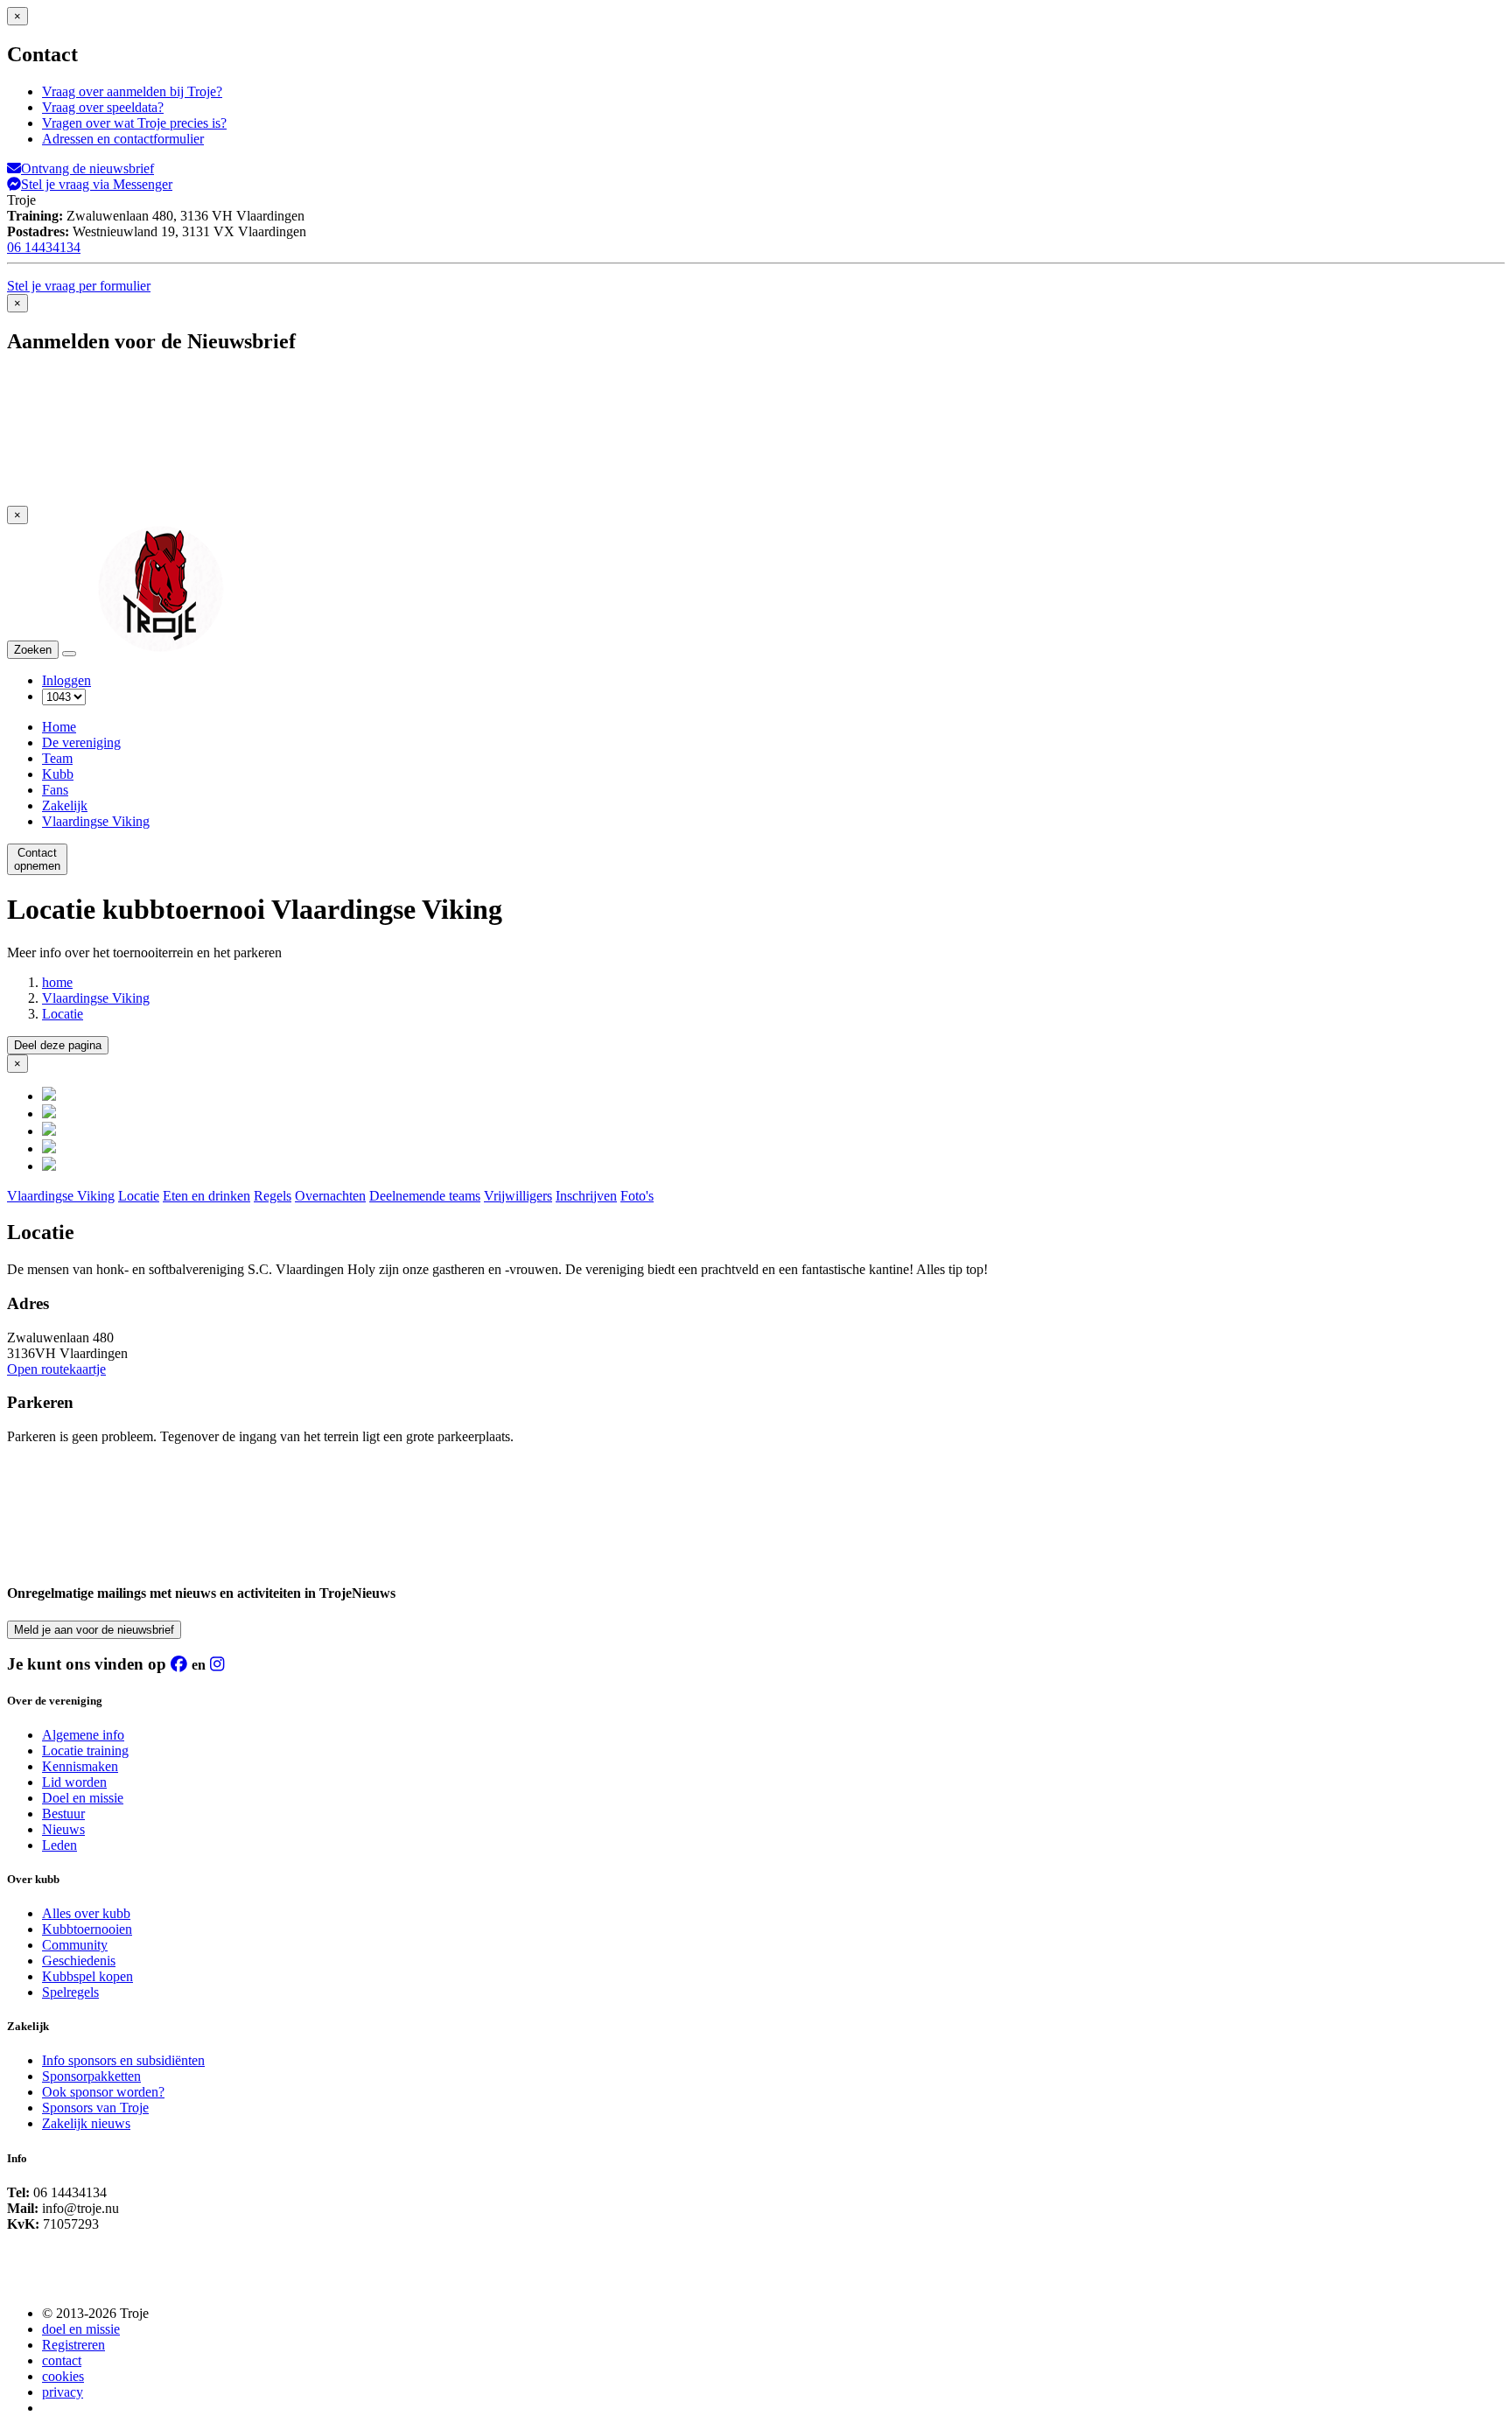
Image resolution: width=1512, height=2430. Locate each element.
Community (75, 1945)
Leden (59, 1845)
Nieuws (63, 1829)
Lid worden (74, 1782)
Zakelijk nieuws (86, 2123)
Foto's (637, 1196)
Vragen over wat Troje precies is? (134, 123)
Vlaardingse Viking (96, 821)
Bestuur (63, 1814)
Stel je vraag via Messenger (97, 184)
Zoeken (33, 650)
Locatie (63, 1014)
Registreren (73, 2345)
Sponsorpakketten (91, 2076)
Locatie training (85, 1751)
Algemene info (83, 1735)
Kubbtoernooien (87, 1929)
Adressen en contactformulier (123, 139)
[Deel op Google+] (49, 1131)
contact (62, 2360)
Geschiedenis (79, 1961)
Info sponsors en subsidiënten (123, 2060)
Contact (37, 859)
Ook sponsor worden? (103, 2092)
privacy (63, 2392)
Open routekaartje (56, 1369)
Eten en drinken (206, 1196)
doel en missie (81, 2329)
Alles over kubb (86, 1913)
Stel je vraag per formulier (79, 286)
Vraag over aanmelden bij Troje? (132, 91)
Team (57, 758)
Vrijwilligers (518, 1196)
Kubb (58, 774)
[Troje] (161, 649)
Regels (273, 1196)
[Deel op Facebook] (49, 1096)
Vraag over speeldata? (103, 107)
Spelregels (70, 1992)
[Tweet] (49, 1113)
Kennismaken (80, 1766)
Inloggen (66, 680)
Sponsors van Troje (95, 2108)
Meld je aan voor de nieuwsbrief (94, 1630)
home (57, 982)
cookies (63, 2376)
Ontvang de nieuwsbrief (87, 168)
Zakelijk (65, 805)
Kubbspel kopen (87, 1976)
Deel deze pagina (58, 1045)
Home (59, 727)
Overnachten (330, 1196)
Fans (55, 790)
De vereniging (81, 742)
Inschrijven (586, 1196)
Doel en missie (83, 1798)
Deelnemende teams (425, 1196)
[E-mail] (49, 1166)
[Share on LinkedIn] (49, 1148)
